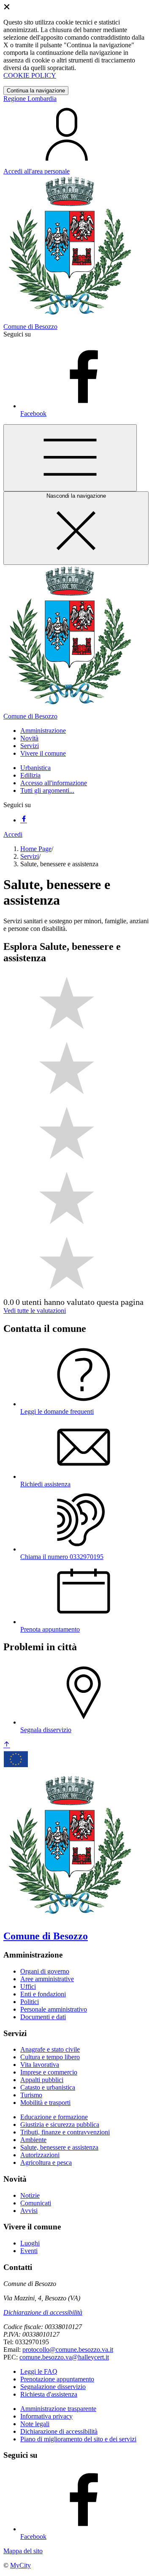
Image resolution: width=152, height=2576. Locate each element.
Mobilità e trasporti (45, 2103)
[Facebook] (24, 820)
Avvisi (29, 2211)
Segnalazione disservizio (53, 2387)
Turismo (31, 2095)
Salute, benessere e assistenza (59, 2147)
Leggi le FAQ (39, 2371)
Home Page (36, 849)
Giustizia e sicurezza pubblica (60, 2125)
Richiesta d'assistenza (49, 2394)
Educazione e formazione (54, 2117)
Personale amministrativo (54, 2009)
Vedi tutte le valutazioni (35, 1311)
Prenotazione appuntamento (57, 2379)
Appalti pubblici (42, 2080)
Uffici (28, 1986)
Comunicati (36, 2203)
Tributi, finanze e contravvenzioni (65, 2132)
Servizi (30, 856)
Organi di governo (45, 1971)
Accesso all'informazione (54, 783)
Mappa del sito (23, 2551)
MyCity (20, 2565)
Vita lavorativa (40, 2065)
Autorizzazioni (40, 2155)
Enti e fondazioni (43, 1994)
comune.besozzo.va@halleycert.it (64, 2357)
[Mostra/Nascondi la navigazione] (70, 458)
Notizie (30, 2195)
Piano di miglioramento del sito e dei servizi (78, 2439)
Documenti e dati (43, 2017)
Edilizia (30, 775)
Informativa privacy (46, 2416)
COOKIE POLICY (30, 75)
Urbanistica (35, 768)
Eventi (29, 2251)
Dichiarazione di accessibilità (43, 2312)
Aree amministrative (47, 1979)
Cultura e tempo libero (50, 2057)
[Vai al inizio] (7, 1745)
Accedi (13, 834)
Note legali (35, 2424)
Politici (30, 2002)
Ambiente (33, 2140)
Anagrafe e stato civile (50, 2049)
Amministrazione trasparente (58, 2409)
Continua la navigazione (36, 91)
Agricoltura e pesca (46, 2162)
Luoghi (30, 2243)
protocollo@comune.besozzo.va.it (68, 2350)
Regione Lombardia (30, 99)
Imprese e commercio (49, 2072)
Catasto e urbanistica (48, 2087)
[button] (43, 731)
